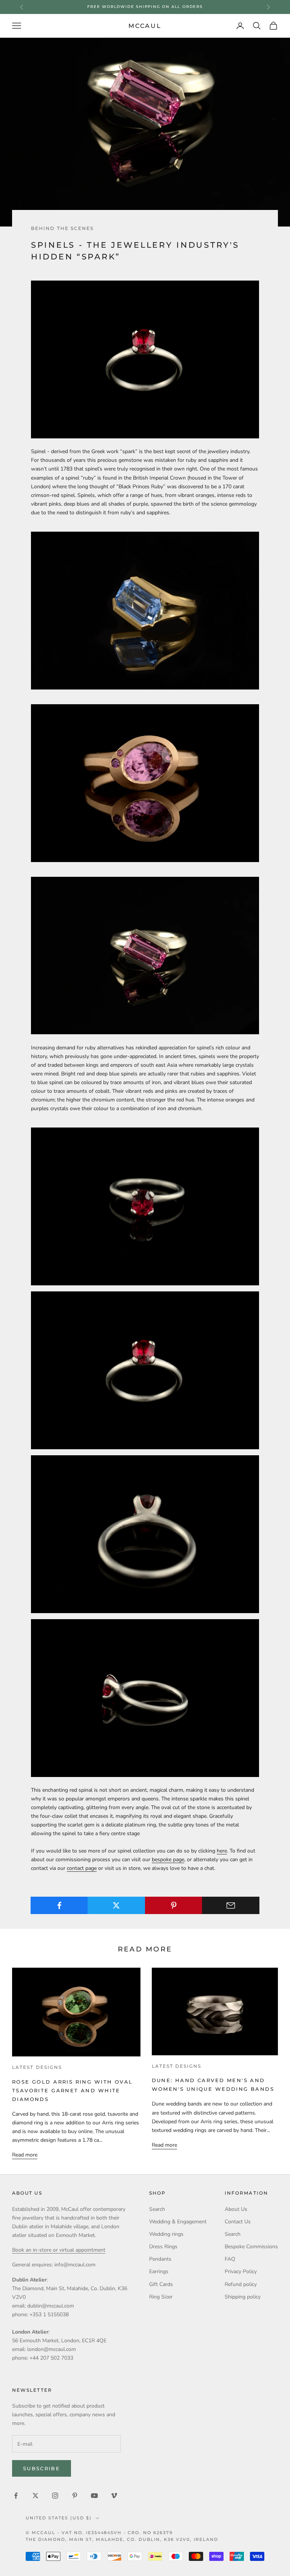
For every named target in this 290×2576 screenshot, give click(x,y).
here (222, 1851)
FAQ (230, 2259)
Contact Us (238, 2222)
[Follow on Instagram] (55, 2496)
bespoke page (168, 1860)
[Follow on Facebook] (16, 2496)
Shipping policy (243, 2297)
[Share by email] (231, 1905)
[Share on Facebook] (59, 1905)
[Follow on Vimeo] (114, 2496)
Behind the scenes (62, 228)
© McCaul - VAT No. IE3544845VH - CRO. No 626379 (99, 2533)
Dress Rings (163, 2247)
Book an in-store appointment (145, 7)
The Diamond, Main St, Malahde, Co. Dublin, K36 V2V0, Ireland (122, 2539)
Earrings (159, 2271)
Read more (25, 2155)
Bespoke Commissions (251, 2247)
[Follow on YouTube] (94, 2496)
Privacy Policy (241, 2271)
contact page (82, 1868)
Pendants (160, 2259)
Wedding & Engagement (178, 2222)
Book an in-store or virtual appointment (59, 2250)
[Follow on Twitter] (35, 2496)
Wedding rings (166, 2234)
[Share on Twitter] (116, 1905)
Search (157, 2209)
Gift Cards (161, 2284)
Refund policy (241, 2284)
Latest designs (37, 2067)
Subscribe (42, 2468)
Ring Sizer (161, 2297)
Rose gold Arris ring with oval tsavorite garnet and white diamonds (72, 2090)
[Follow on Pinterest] (75, 2496)
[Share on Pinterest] (174, 1905)
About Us (236, 2209)
